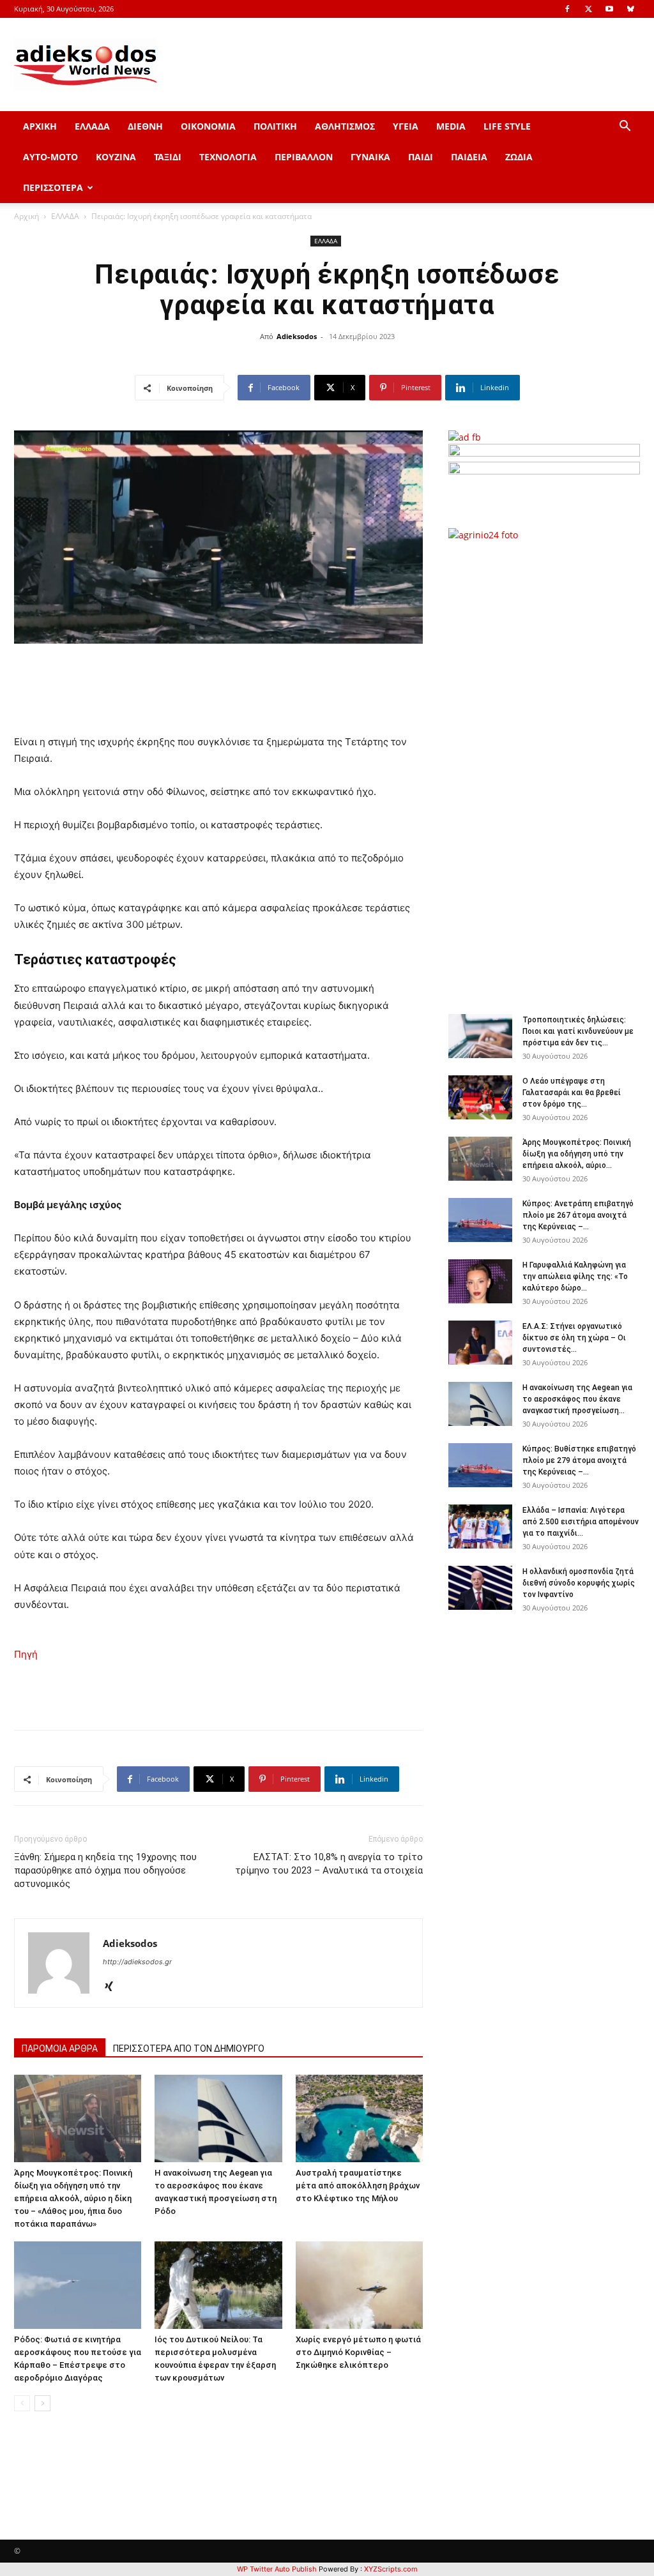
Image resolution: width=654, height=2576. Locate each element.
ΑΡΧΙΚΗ (40, 126)
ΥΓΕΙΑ (406, 126)
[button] (625, 127)
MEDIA (451, 126)
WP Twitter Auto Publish (277, 2569)
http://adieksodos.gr (137, 1962)
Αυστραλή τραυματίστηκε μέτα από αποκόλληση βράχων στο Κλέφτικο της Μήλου (358, 2186)
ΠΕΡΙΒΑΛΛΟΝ (304, 157)
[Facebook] (567, 9)
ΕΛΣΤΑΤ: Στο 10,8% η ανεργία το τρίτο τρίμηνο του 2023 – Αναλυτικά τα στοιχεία (329, 1864)
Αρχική (27, 216)
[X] (588, 9)
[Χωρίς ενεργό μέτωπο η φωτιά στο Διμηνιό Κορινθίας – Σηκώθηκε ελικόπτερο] (359, 2285)
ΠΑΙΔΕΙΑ (469, 157)
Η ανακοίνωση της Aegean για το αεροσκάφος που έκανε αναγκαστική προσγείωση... (577, 1399)
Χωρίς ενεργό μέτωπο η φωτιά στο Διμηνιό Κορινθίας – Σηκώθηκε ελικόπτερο (358, 2352)
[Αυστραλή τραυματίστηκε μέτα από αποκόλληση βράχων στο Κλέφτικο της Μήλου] (359, 2118)
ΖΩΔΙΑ (519, 157)
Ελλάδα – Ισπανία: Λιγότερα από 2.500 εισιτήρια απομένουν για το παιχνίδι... (581, 1522)
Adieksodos (297, 336)
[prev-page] (22, 2403)
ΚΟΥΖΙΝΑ (116, 157)
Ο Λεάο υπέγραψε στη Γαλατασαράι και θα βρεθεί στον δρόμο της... (572, 1093)
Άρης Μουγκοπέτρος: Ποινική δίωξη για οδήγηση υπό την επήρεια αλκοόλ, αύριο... (577, 1154)
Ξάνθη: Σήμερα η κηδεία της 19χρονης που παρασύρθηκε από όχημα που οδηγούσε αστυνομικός (105, 1870)
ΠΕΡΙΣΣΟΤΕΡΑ (53, 187)
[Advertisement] (551, 771)
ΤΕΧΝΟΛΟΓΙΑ (228, 157)
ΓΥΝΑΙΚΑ (370, 157)
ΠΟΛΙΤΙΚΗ (275, 126)
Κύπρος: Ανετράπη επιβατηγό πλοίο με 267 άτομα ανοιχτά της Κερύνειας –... (578, 1215)
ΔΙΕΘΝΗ (145, 126)
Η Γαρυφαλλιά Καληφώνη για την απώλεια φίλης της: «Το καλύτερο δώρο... (575, 1277)
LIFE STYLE (507, 126)
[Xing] (113, 1987)
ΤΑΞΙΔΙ (168, 157)
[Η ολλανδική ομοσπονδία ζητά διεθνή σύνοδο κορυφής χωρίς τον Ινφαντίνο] (480, 1588)
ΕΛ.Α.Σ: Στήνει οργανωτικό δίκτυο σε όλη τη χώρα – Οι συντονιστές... (574, 1338)
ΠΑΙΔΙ (421, 157)
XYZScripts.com (391, 2569)
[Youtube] (609, 9)
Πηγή (26, 1654)
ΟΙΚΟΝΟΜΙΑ (208, 126)
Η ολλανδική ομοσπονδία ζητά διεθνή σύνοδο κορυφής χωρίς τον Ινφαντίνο (579, 1583)
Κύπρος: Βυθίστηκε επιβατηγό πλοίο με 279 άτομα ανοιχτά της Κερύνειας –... (579, 1460)
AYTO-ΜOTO (50, 157)
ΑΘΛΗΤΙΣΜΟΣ (345, 126)
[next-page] (42, 2403)
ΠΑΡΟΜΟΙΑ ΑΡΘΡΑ (60, 2049)
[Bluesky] (630, 9)
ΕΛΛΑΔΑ (92, 126)
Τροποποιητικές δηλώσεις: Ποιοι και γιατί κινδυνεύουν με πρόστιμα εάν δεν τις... (578, 1031)
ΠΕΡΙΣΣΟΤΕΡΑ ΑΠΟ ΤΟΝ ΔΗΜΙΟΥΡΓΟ (189, 2049)
